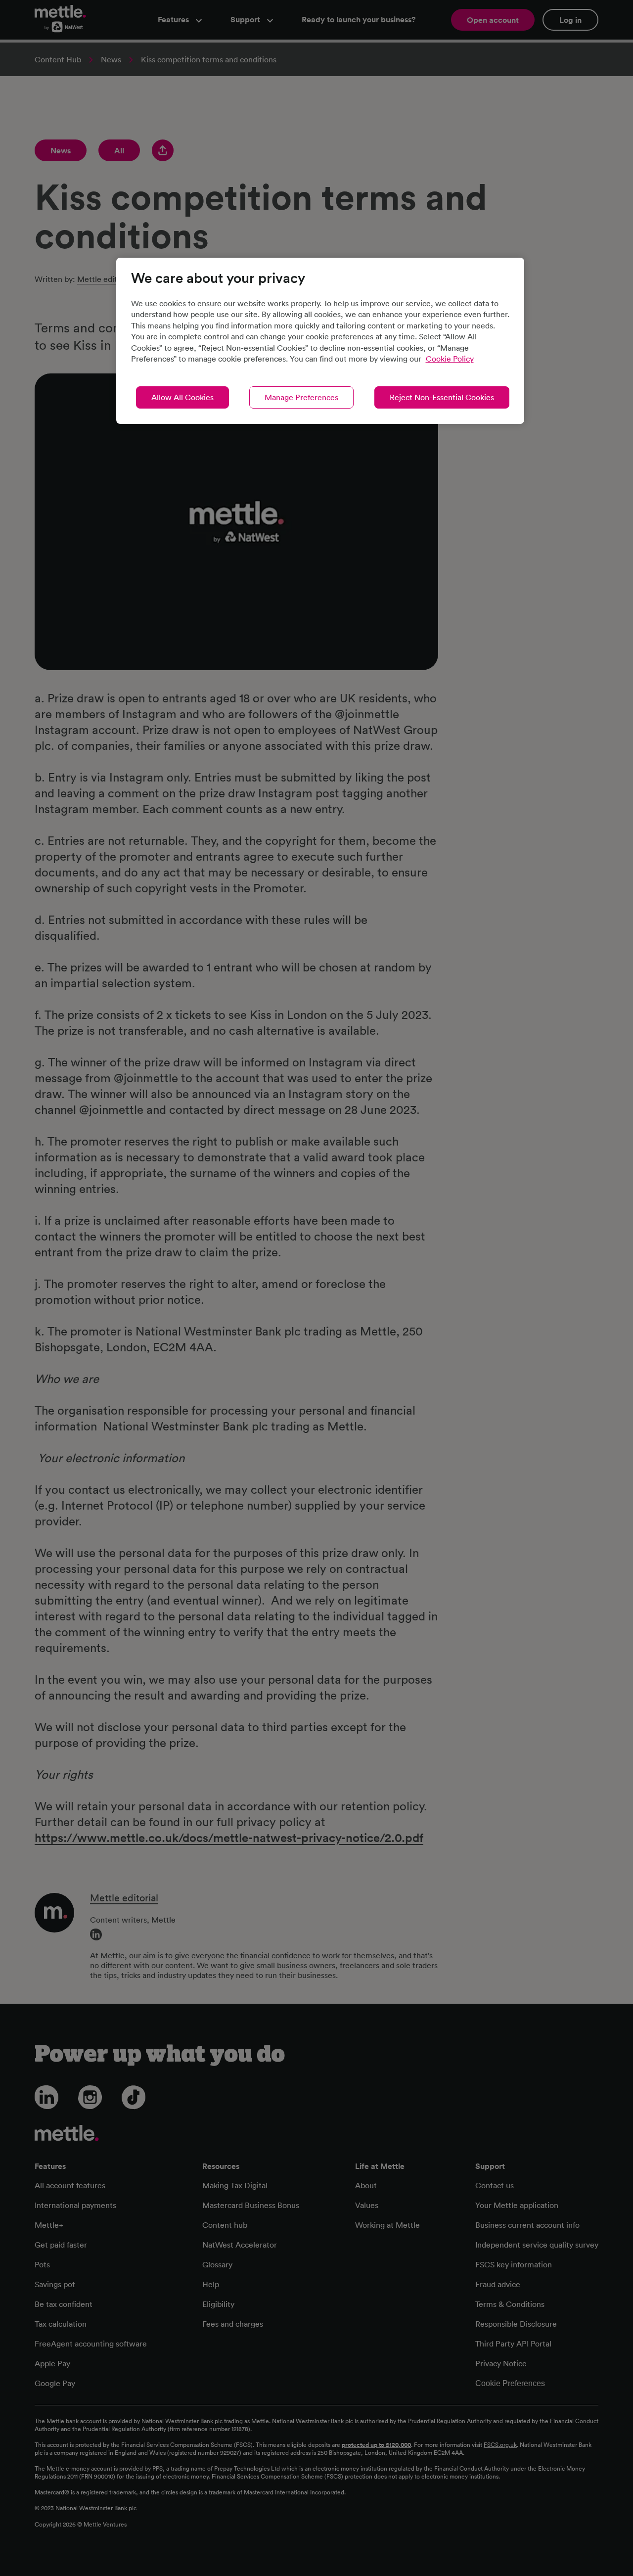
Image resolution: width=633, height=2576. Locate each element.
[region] (320, 341)
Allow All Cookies (182, 397)
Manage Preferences (301, 397)
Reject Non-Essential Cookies (442, 397)
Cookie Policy (450, 359)
